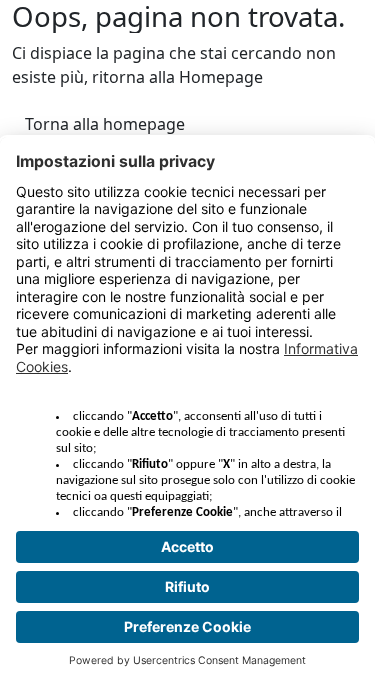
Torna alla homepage (105, 124)
